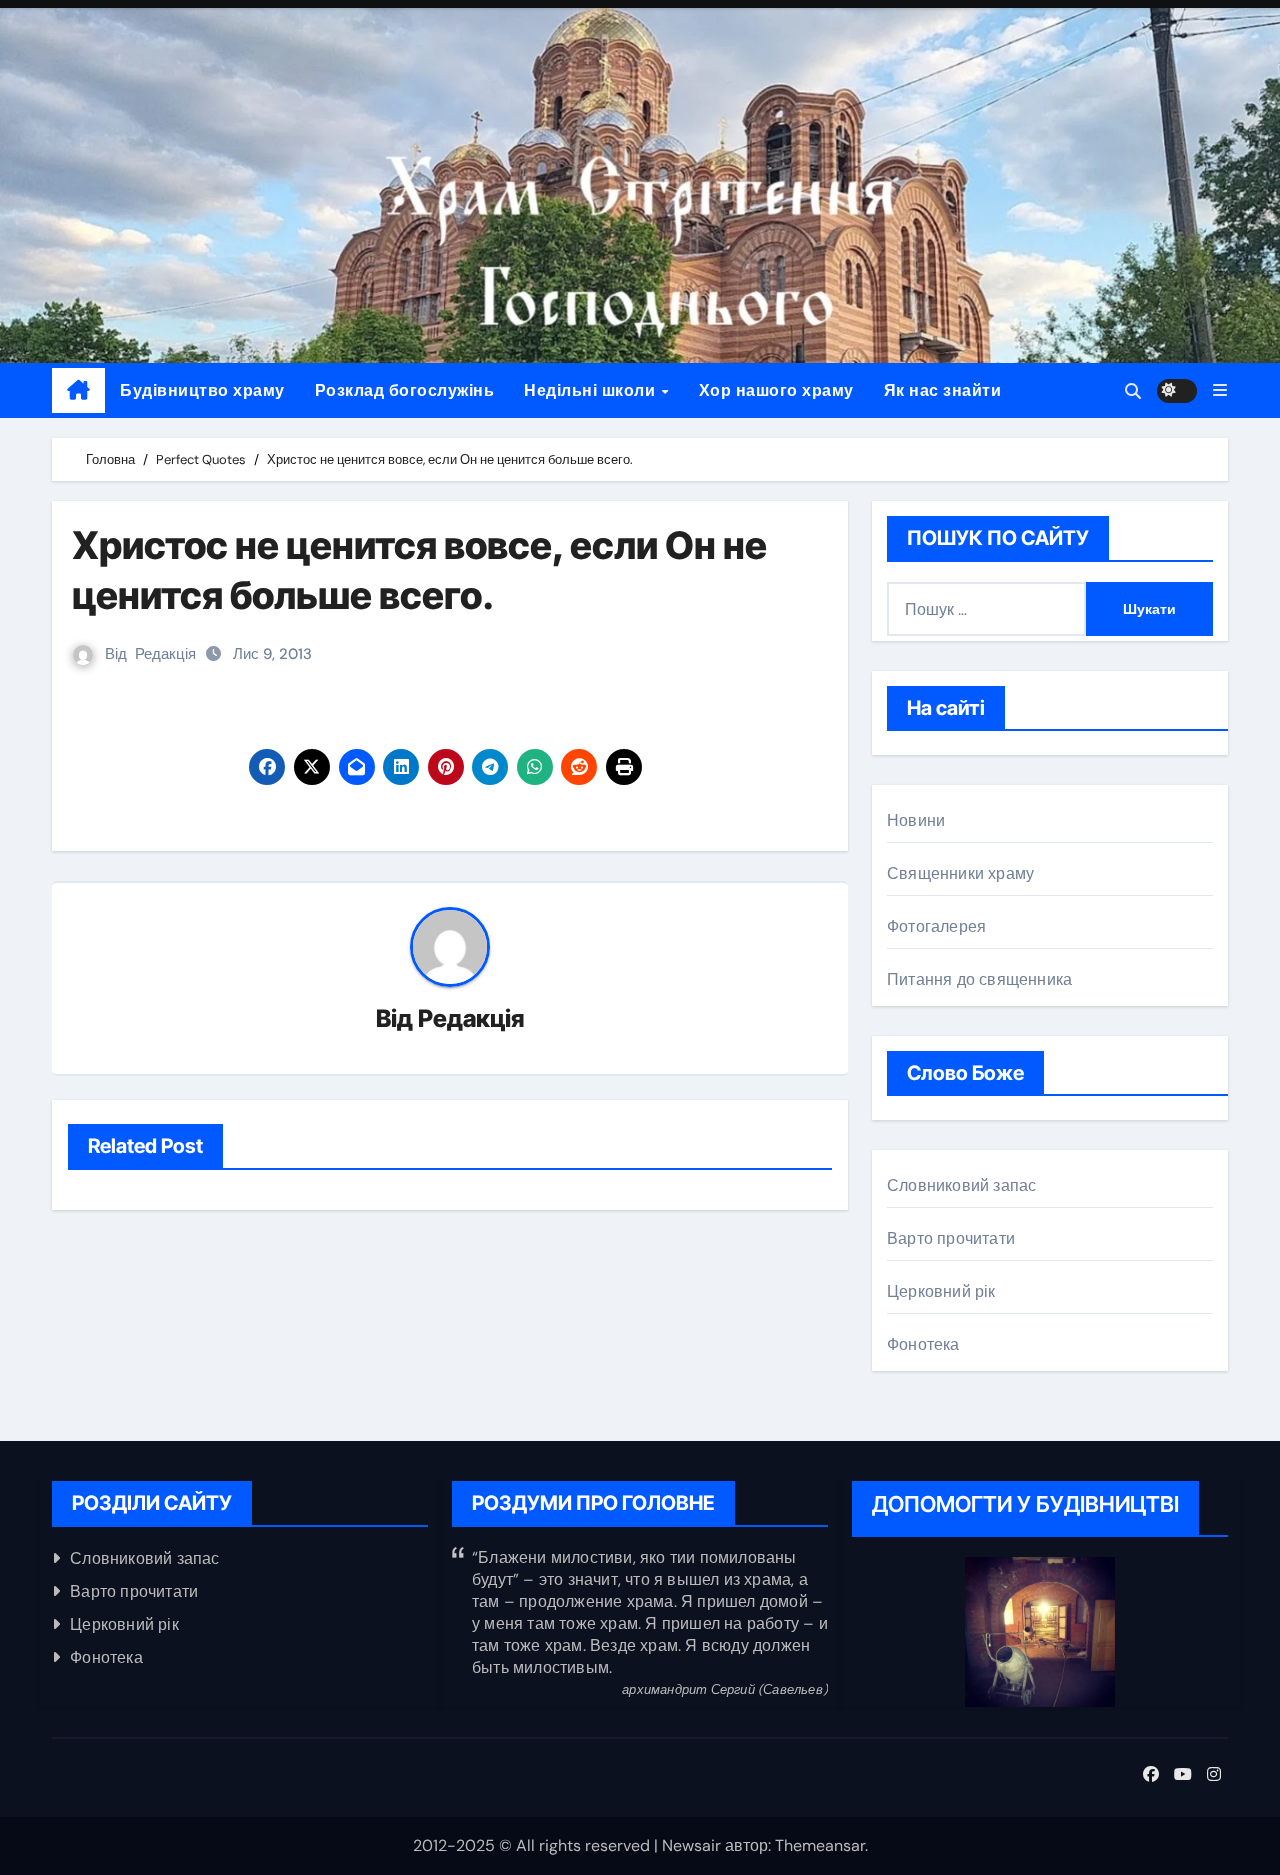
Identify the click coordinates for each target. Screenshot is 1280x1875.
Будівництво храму (202, 390)
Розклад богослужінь (405, 390)
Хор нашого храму (776, 390)
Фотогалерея (936, 926)
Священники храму (960, 873)
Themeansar (820, 1845)
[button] (1220, 390)
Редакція (165, 654)
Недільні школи (592, 390)
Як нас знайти (943, 390)
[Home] (78, 391)
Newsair (691, 1845)
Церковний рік (941, 1291)
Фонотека (923, 1344)
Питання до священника (979, 979)
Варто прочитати (951, 1238)
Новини (916, 820)
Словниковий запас (961, 1185)
